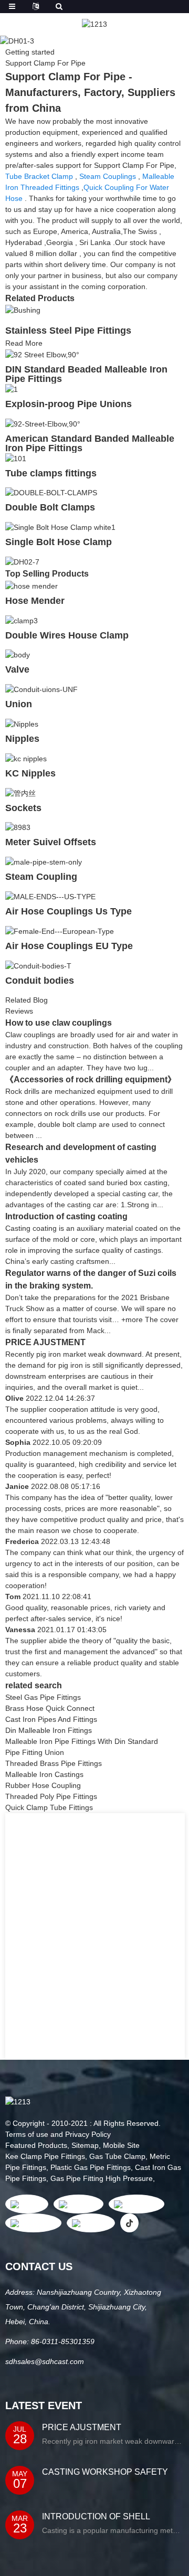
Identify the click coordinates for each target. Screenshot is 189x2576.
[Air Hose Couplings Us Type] (50, 896)
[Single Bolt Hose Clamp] (60, 527)
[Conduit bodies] (38, 965)
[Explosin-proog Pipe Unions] (12, 389)
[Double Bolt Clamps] (51, 493)
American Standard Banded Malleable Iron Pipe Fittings (90, 443)
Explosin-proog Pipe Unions (69, 404)
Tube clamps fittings (51, 473)
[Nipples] (22, 723)
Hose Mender (35, 601)
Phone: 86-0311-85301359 (50, 2341)
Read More (24, 343)
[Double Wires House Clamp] (22, 620)
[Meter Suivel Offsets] (18, 827)
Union (19, 704)
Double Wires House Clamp (67, 635)
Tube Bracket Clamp (39, 176)
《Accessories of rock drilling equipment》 (91, 1079)
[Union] (41, 689)
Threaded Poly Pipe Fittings (51, 1796)
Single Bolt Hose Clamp (59, 542)
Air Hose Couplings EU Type (69, 946)
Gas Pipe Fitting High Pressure (102, 2178)
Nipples (22, 739)
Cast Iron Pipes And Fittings (51, 1719)
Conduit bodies (40, 981)
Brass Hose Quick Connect (50, 1708)
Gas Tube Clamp (117, 2156)
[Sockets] (20, 793)
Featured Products (36, 2145)
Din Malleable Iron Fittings (49, 1730)
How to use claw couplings (59, 1023)
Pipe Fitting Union (35, 1752)
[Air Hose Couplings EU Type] (60, 931)
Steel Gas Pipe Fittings (43, 1697)
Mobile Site (121, 2145)
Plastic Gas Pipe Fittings (91, 2167)
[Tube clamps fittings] (16, 458)
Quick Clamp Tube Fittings (49, 1807)
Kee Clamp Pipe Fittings (45, 2156)
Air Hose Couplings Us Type (69, 911)
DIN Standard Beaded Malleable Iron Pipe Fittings (86, 374)
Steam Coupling (41, 877)
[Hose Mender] (31, 586)
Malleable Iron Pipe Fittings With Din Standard (82, 1741)
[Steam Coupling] (44, 861)
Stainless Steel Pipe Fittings (68, 331)
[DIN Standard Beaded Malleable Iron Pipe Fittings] (42, 354)
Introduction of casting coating (66, 1216)
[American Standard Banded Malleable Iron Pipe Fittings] (43, 423)
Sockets (23, 808)
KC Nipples (30, 773)
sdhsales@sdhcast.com (45, 2361)
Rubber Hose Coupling (43, 1785)
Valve (17, 669)
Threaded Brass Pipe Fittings (54, 1763)
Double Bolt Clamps (50, 507)
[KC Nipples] (26, 758)
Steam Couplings (108, 176)
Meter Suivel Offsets (51, 842)
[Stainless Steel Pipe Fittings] (23, 310)
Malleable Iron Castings (44, 1774)
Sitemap (85, 2145)
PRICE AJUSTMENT (45, 1342)
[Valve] (18, 655)
